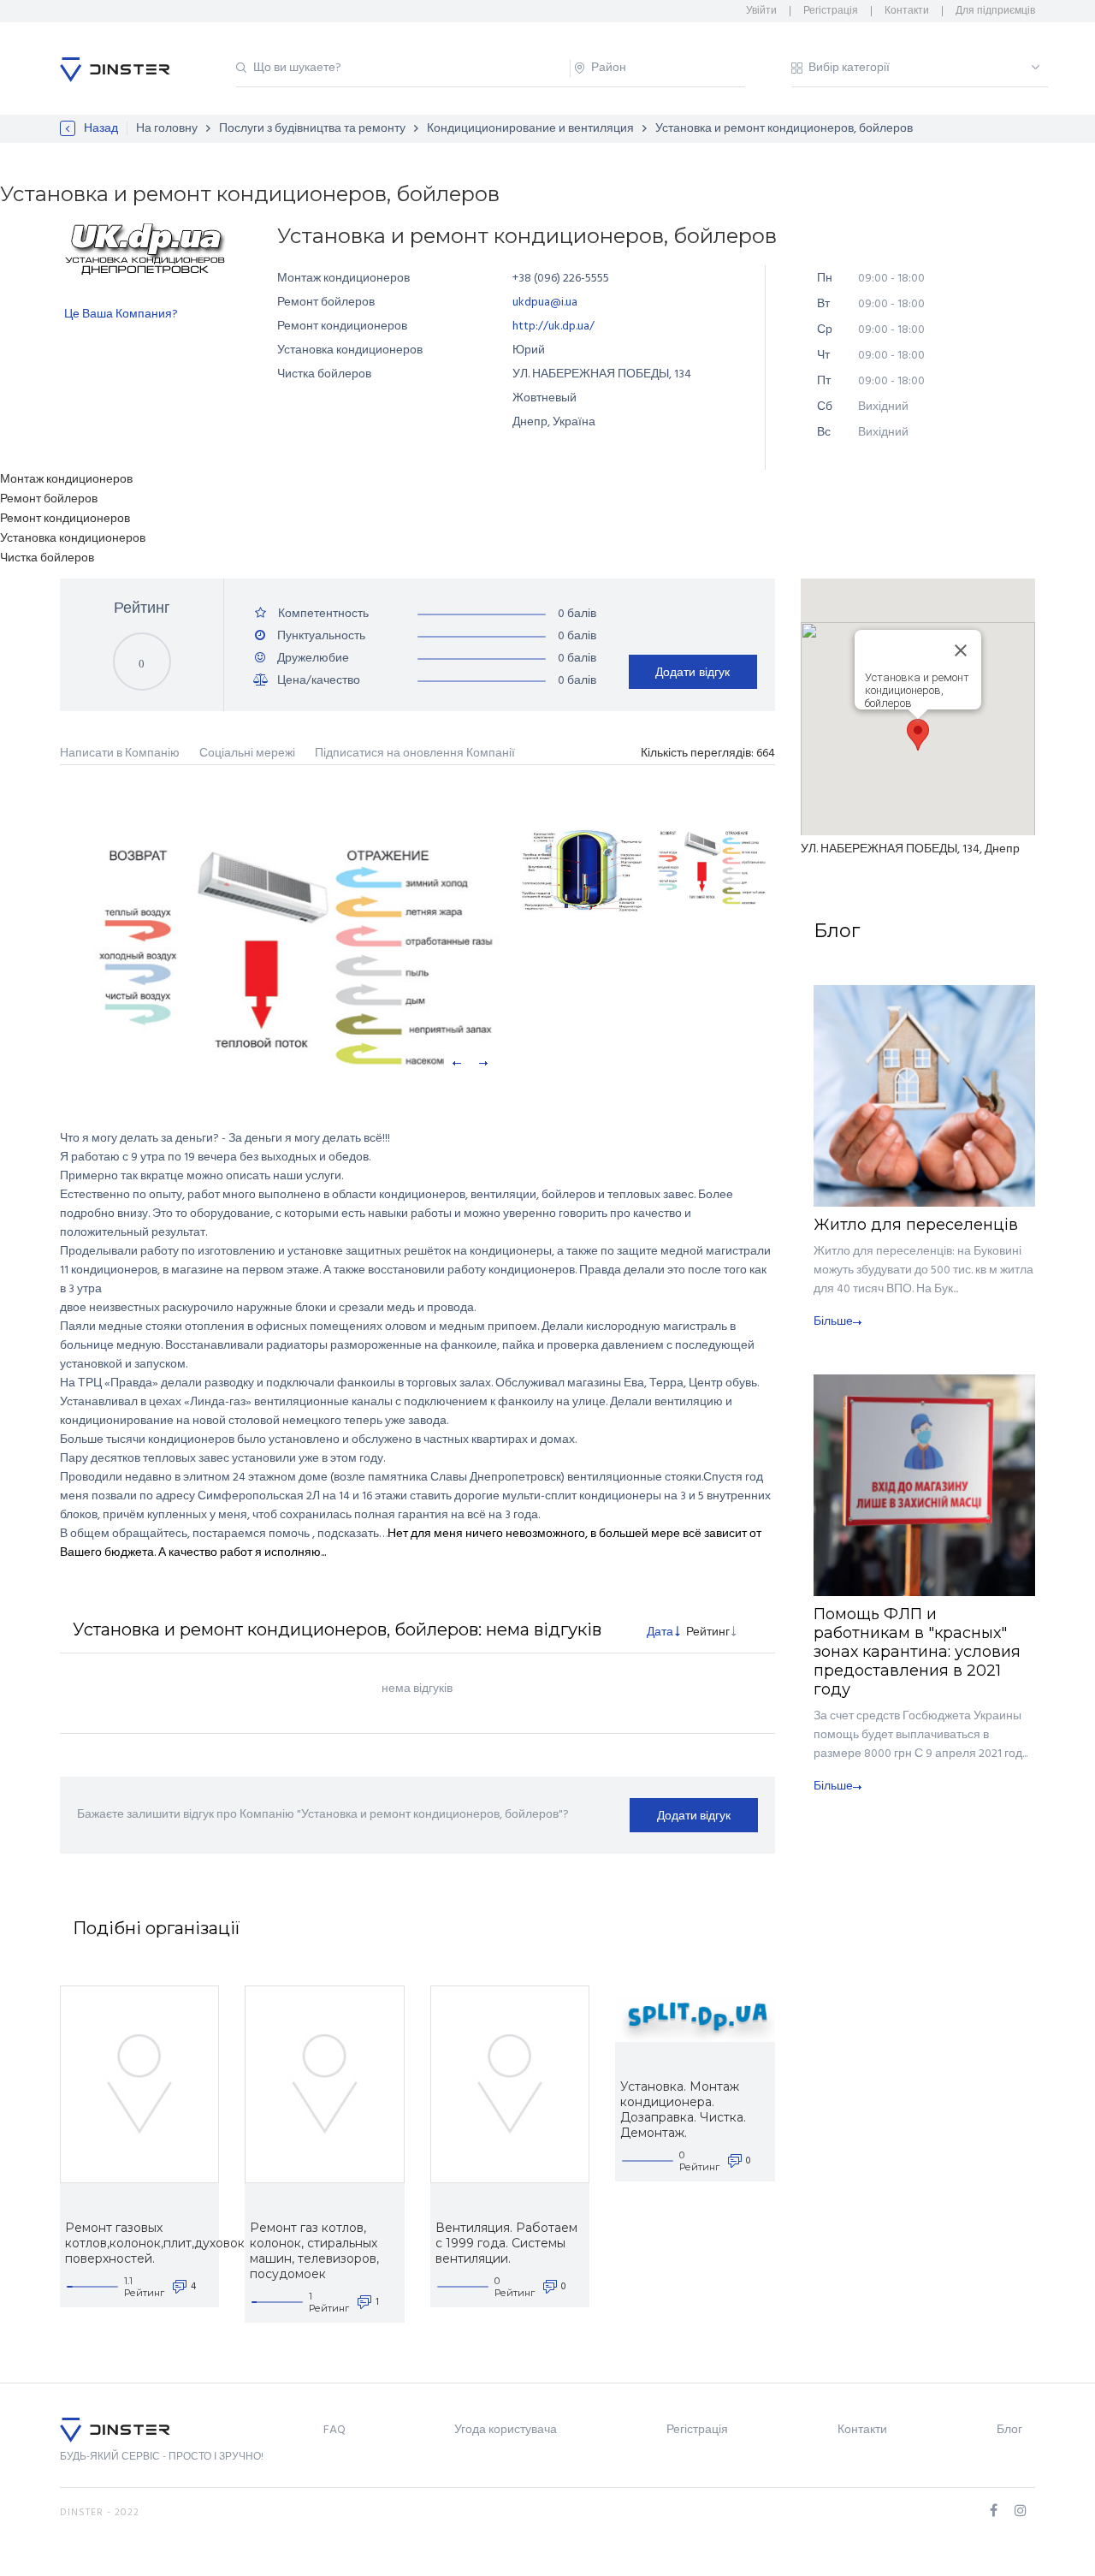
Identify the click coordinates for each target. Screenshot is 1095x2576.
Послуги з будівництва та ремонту (312, 129)
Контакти (907, 11)
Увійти (761, 11)
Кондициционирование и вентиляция (530, 129)
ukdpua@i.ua (545, 303)
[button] (918, 735)
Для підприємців (995, 11)
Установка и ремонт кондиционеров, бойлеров (784, 129)
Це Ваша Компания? (121, 315)
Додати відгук (693, 672)
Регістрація (831, 11)
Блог (1009, 2430)
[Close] (961, 650)
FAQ (334, 2430)
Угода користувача (506, 2430)
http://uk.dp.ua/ (553, 326)
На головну (167, 129)
